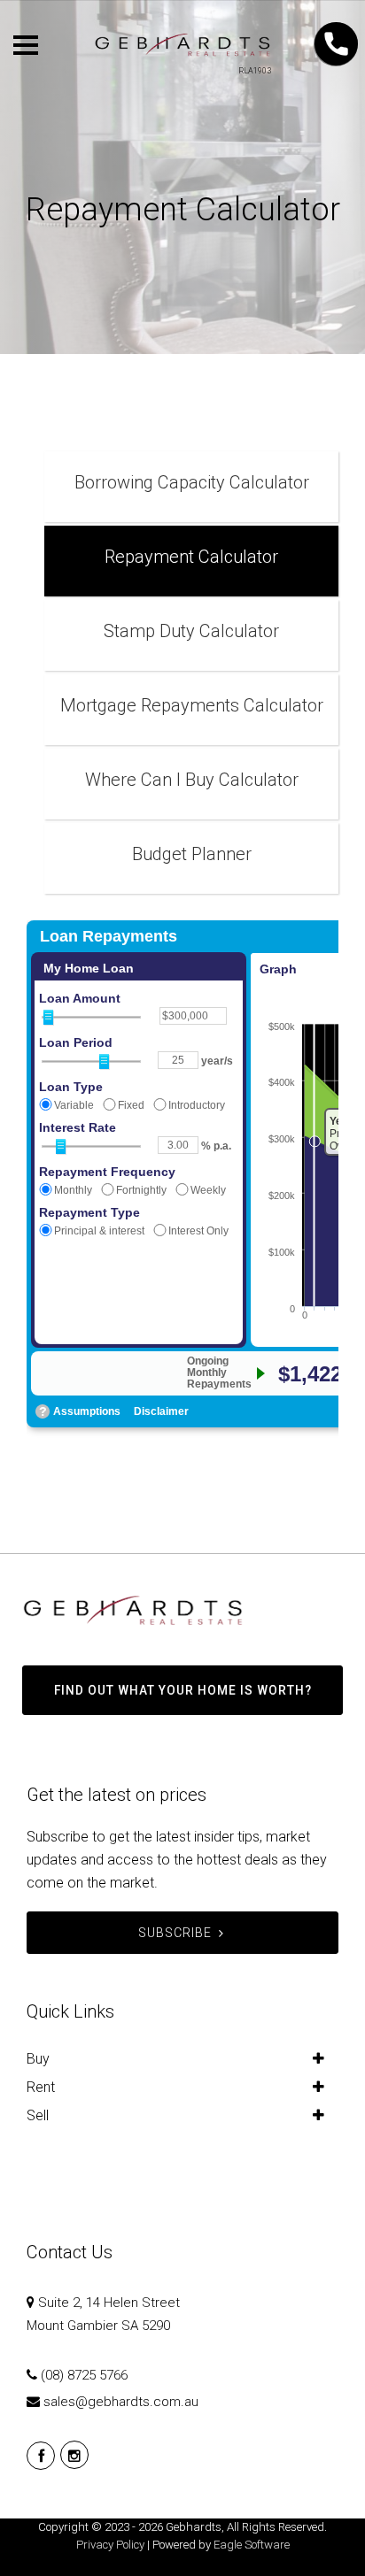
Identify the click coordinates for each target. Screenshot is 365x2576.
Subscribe (175, 1933)
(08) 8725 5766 (84, 2375)
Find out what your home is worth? (183, 1690)
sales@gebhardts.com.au (121, 2402)
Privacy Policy (110, 2545)
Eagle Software (252, 2545)
